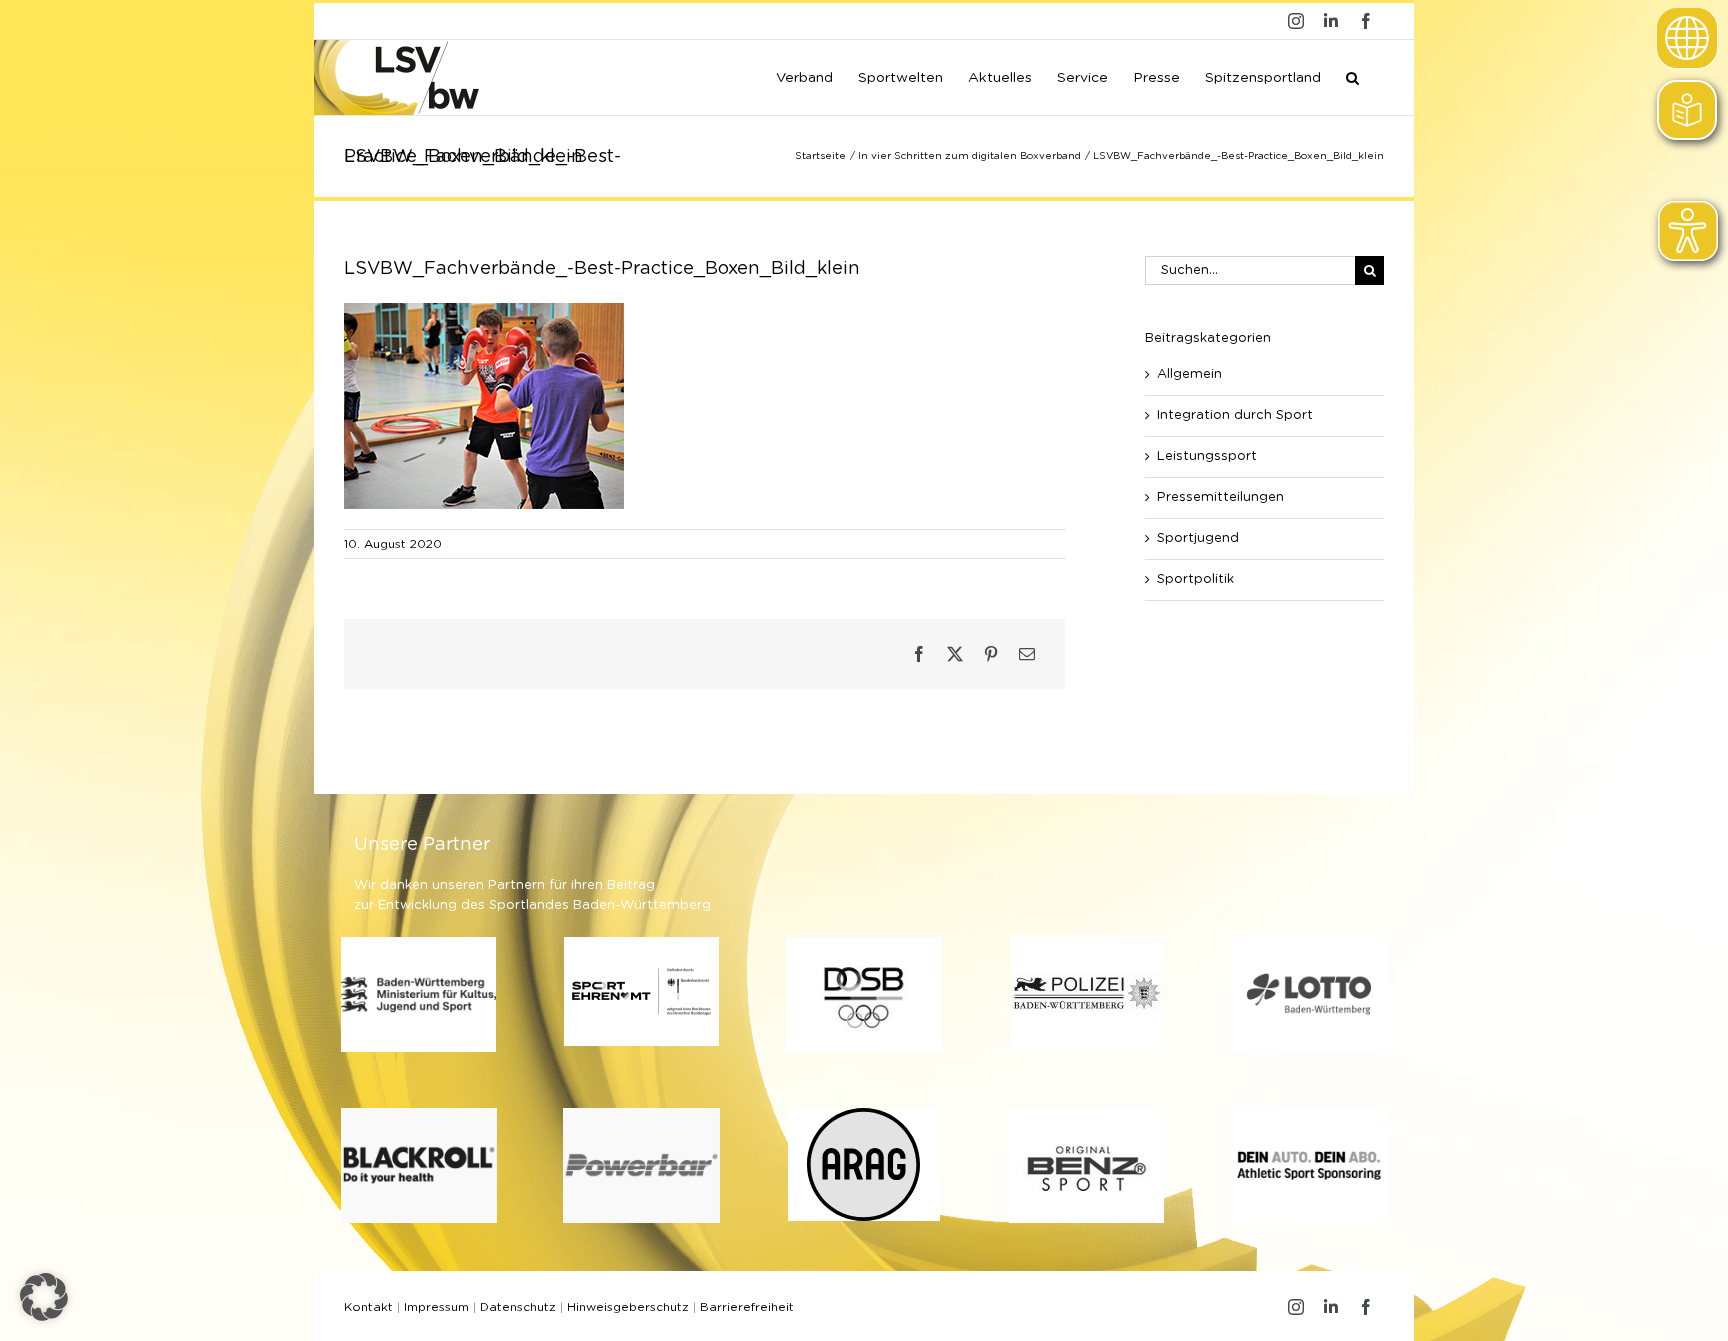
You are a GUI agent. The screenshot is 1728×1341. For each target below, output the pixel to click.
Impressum (436, 1307)
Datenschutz (518, 1307)
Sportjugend (1198, 538)
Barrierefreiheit (747, 1307)
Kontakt (368, 1307)
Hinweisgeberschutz (628, 1307)
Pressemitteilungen (1220, 497)
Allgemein (1189, 374)
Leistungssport (1207, 456)
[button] (1352, 76)
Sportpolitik (1195, 579)
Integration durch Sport (1235, 415)
